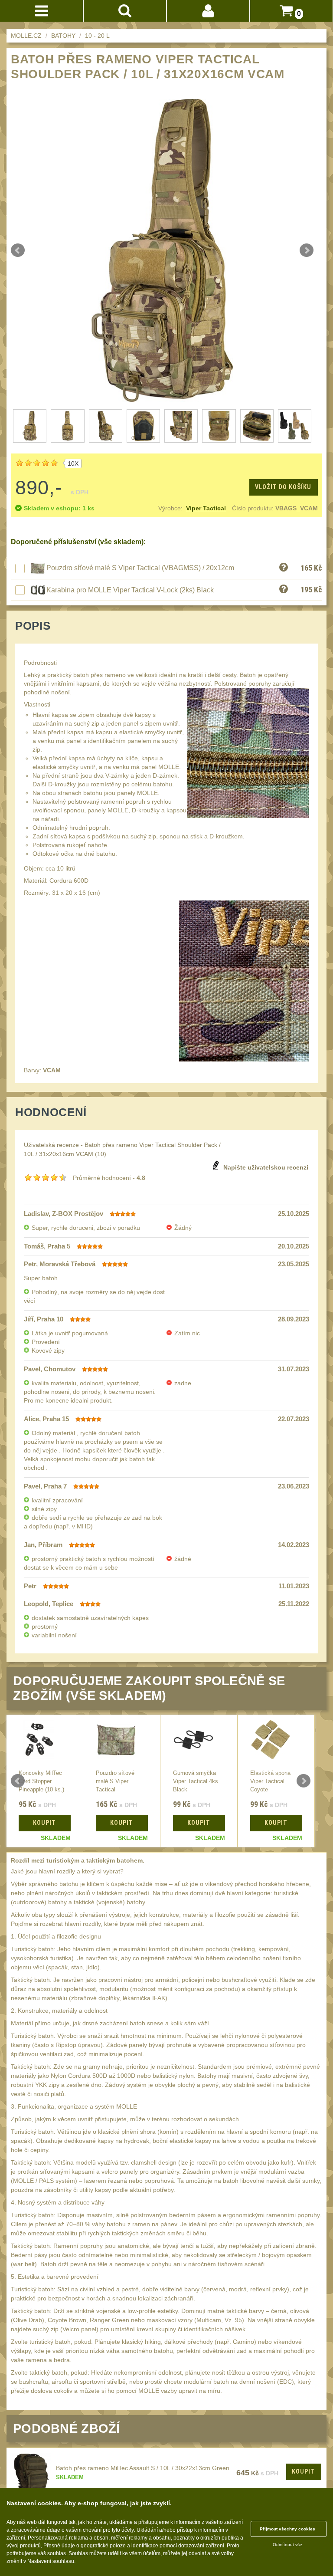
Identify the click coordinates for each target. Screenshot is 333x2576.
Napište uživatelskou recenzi (266, 1167)
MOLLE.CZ (26, 36)
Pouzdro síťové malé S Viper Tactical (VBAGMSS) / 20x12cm (140, 568)
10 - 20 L (97, 36)
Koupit (303, 2471)
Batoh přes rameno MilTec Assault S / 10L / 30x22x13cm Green (143, 2468)
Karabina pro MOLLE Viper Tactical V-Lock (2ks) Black (130, 590)
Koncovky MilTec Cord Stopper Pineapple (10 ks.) (41, 1781)
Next (307, 250)
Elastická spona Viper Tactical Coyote (270, 1781)
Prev (18, 250)
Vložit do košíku (283, 487)
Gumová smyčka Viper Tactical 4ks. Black (196, 1781)
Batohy (63, 36)
